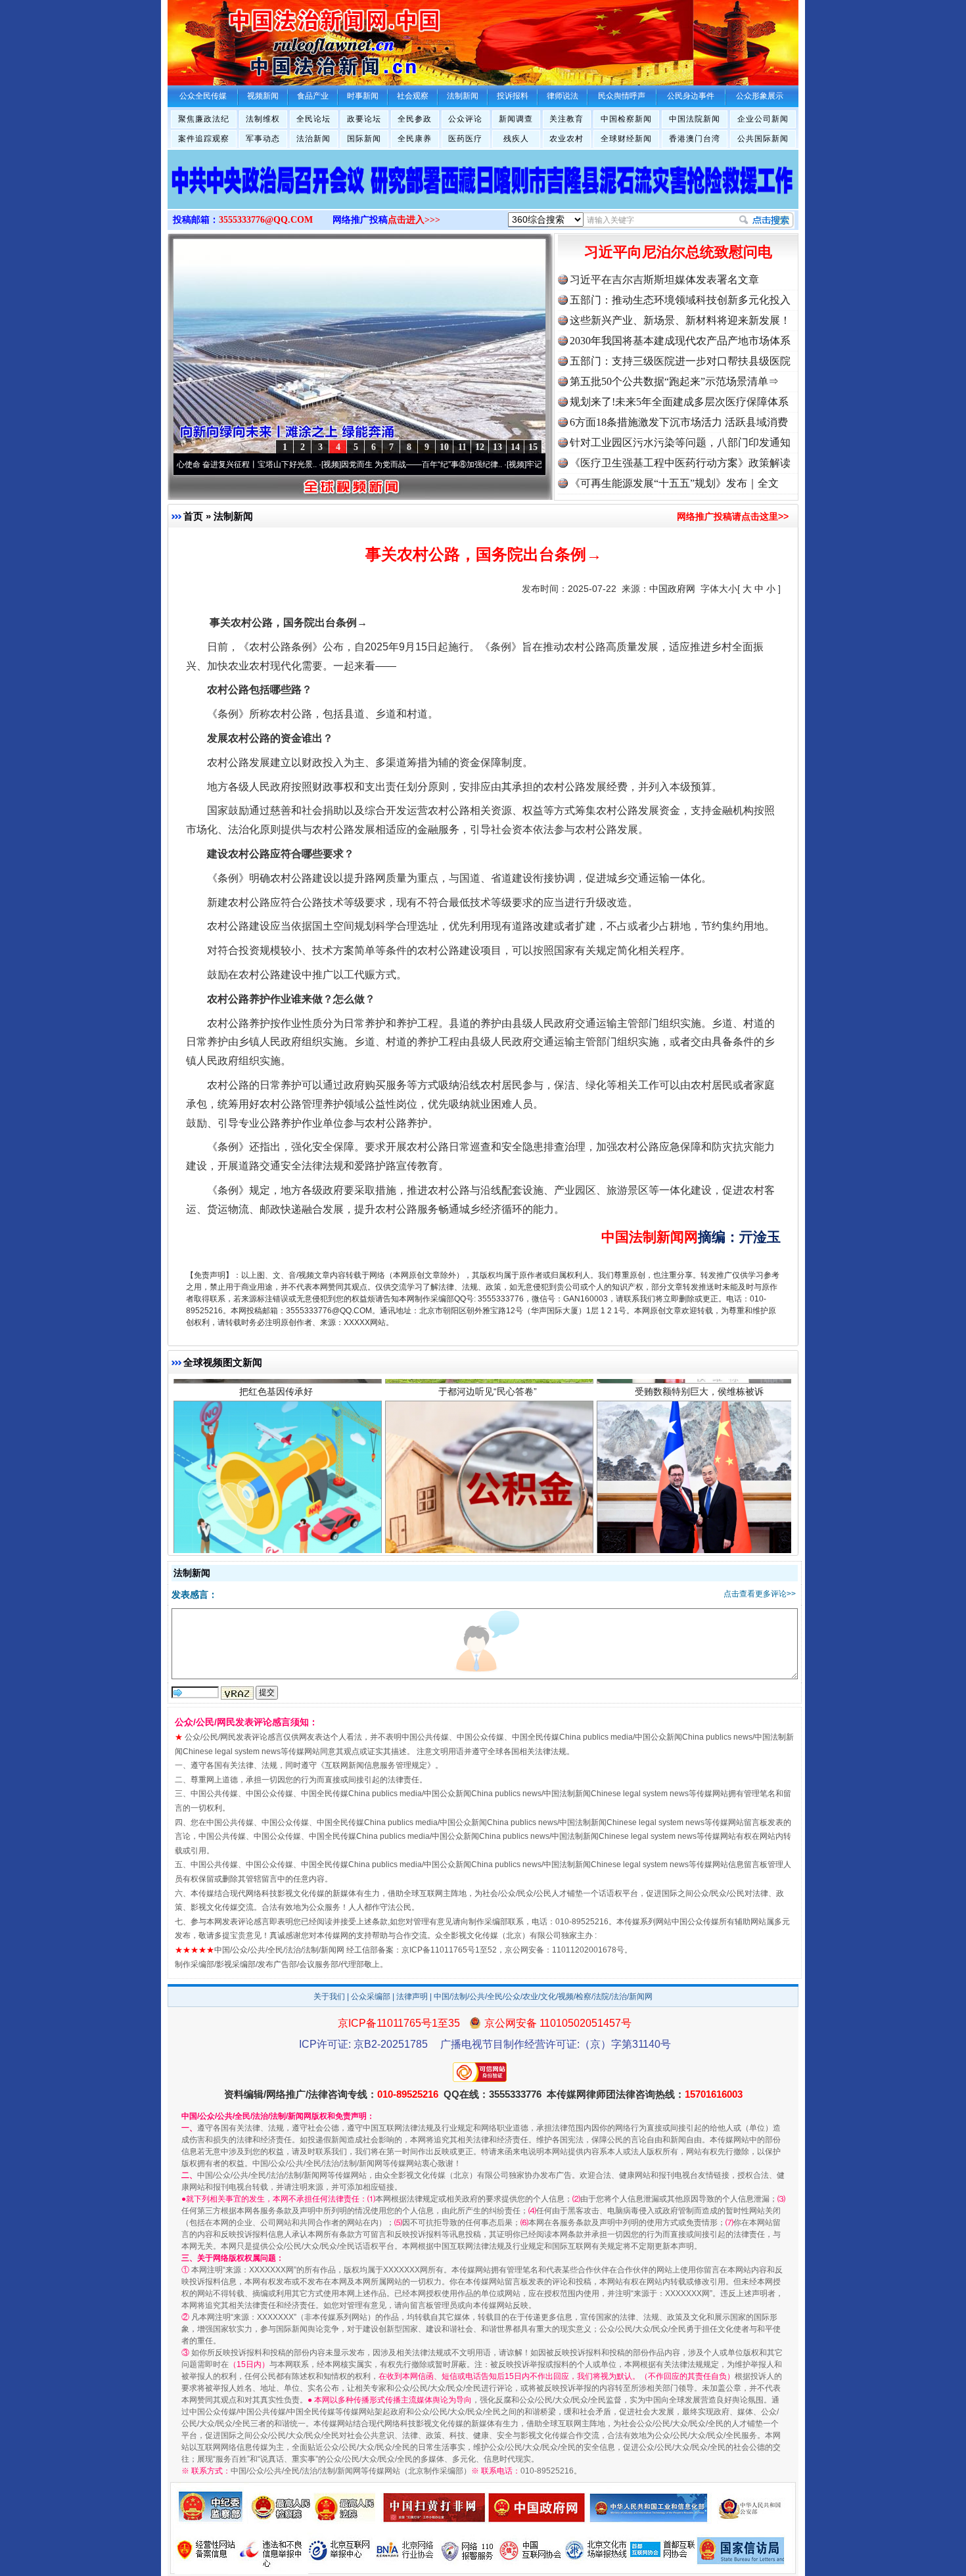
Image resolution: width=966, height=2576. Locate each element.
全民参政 (415, 119)
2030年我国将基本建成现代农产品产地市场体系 (680, 341)
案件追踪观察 (204, 139)
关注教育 (566, 119)
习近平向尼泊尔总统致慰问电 (678, 252)
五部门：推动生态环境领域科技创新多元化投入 (680, 300)
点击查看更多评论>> (760, 1594)
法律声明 (412, 1997)
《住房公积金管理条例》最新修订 (488, 1481)
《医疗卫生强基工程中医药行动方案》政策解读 (680, 463)
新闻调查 (516, 119)
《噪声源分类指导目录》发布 (276, 1481)
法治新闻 (313, 139)
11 (462, 447)
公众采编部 (371, 1997)
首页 (193, 516)
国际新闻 (364, 139)
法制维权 (263, 119)
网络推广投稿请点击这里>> (733, 516)
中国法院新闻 (695, 119)
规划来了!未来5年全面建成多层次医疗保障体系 (679, 402)
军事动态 (263, 139)
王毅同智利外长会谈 (699, 1481)
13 (497, 447)
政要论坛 (364, 119)
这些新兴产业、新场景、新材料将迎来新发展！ (680, 320)
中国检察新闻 (626, 119)
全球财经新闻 (626, 139)
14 (515, 447)
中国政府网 (672, 589)
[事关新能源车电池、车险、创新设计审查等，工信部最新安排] (483, 193)
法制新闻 (233, 516)
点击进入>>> (414, 220)
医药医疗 (465, 139)
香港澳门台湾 (695, 139)
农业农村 (566, 139)
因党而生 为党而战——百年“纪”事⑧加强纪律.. (340, 464)
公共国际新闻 (763, 139)
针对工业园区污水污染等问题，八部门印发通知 (680, 442)
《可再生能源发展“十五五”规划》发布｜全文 (674, 483)
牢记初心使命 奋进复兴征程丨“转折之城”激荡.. (525, 464)
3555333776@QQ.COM (266, 220)
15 (533, 447)
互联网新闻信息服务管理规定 (376, 1765)
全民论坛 (313, 119)
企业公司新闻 (763, 119)
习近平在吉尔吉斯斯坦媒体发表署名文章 (664, 280)
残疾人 (516, 139)
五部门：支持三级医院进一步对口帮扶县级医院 (680, 361)
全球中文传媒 (276, 38)
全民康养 (415, 139)
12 (480, 447)
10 (444, 447)
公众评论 (465, 119)
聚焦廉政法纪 (204, 119)
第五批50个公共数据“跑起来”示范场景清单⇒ (674, 381)
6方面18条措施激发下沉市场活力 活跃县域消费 (679, 422)
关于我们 (329, 1997)
